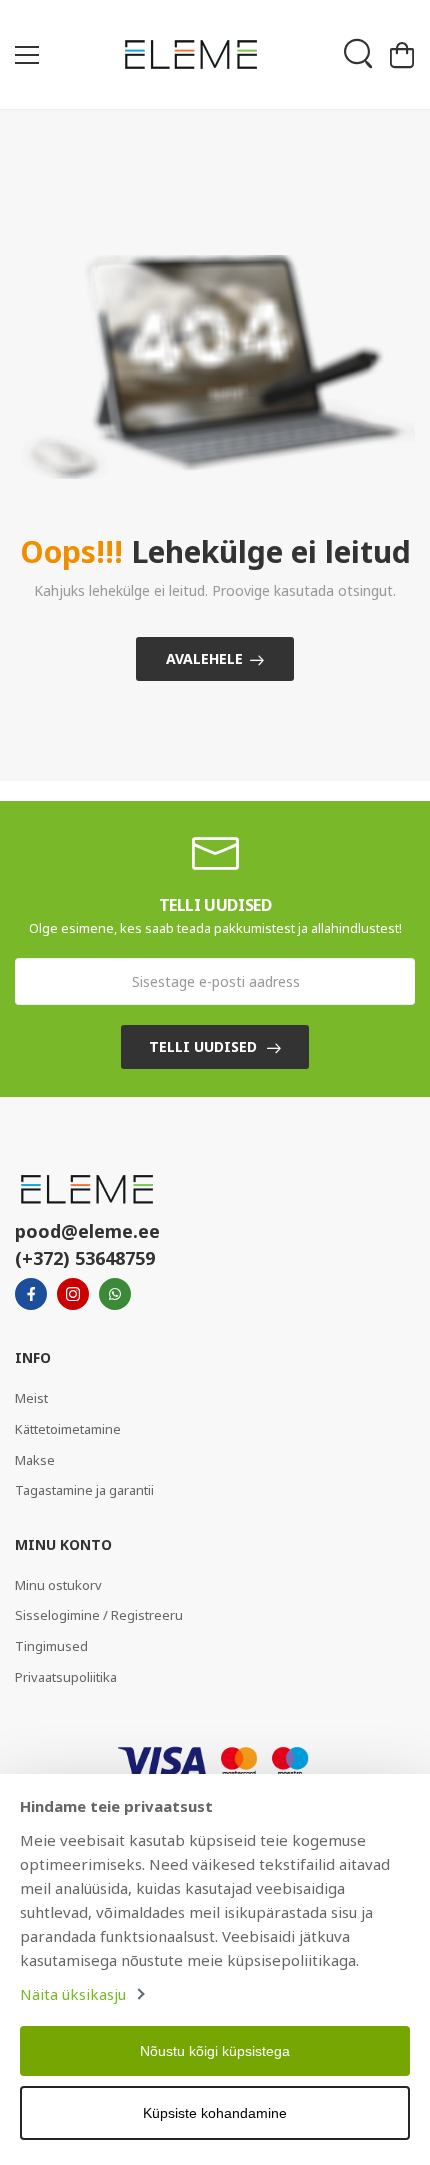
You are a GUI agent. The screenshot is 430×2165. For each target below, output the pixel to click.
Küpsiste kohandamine (215, 2113)
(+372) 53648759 (85, 1258)
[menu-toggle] (27, 55)
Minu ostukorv (58, 1585)
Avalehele (204, 658)
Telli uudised (203, 1046)
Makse (35, 1460)
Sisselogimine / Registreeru (99, 1615)
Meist (31, 1398)
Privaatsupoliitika (66, 1677)
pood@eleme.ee (87, 1231)
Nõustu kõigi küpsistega (215, 2051)
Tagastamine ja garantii (84, 1490)
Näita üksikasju (73, 1994)
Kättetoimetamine (68, 1429)
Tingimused (51, 1646)
